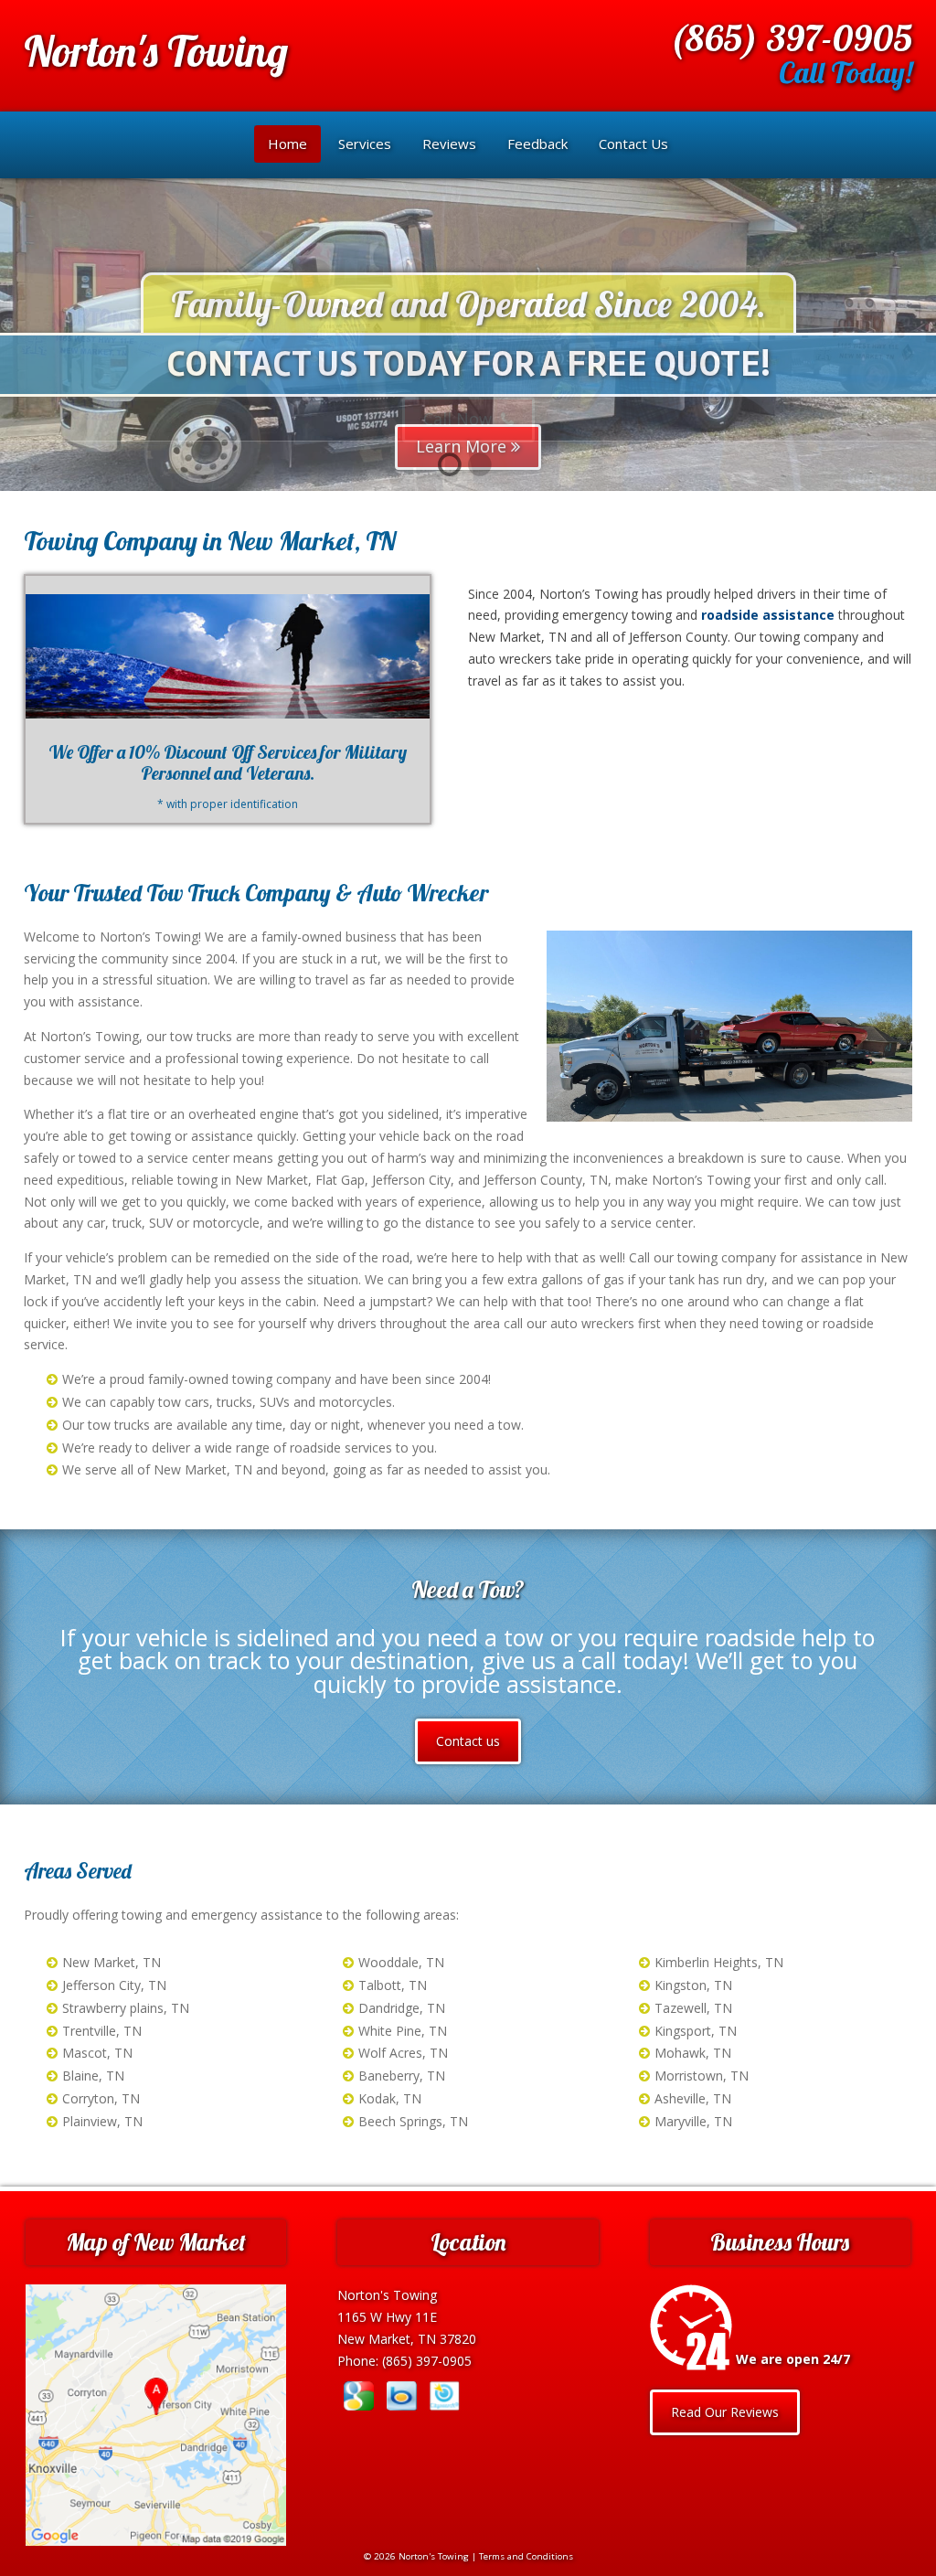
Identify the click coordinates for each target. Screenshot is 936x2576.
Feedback (537, 144)
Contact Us (633, 144)
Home (287, 144)
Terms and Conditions (526, 2556)
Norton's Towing (156, 51)
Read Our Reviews (725, 2412)
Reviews (449, 144)
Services (365, 144)
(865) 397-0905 (791, 37)
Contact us (468, 1741)
